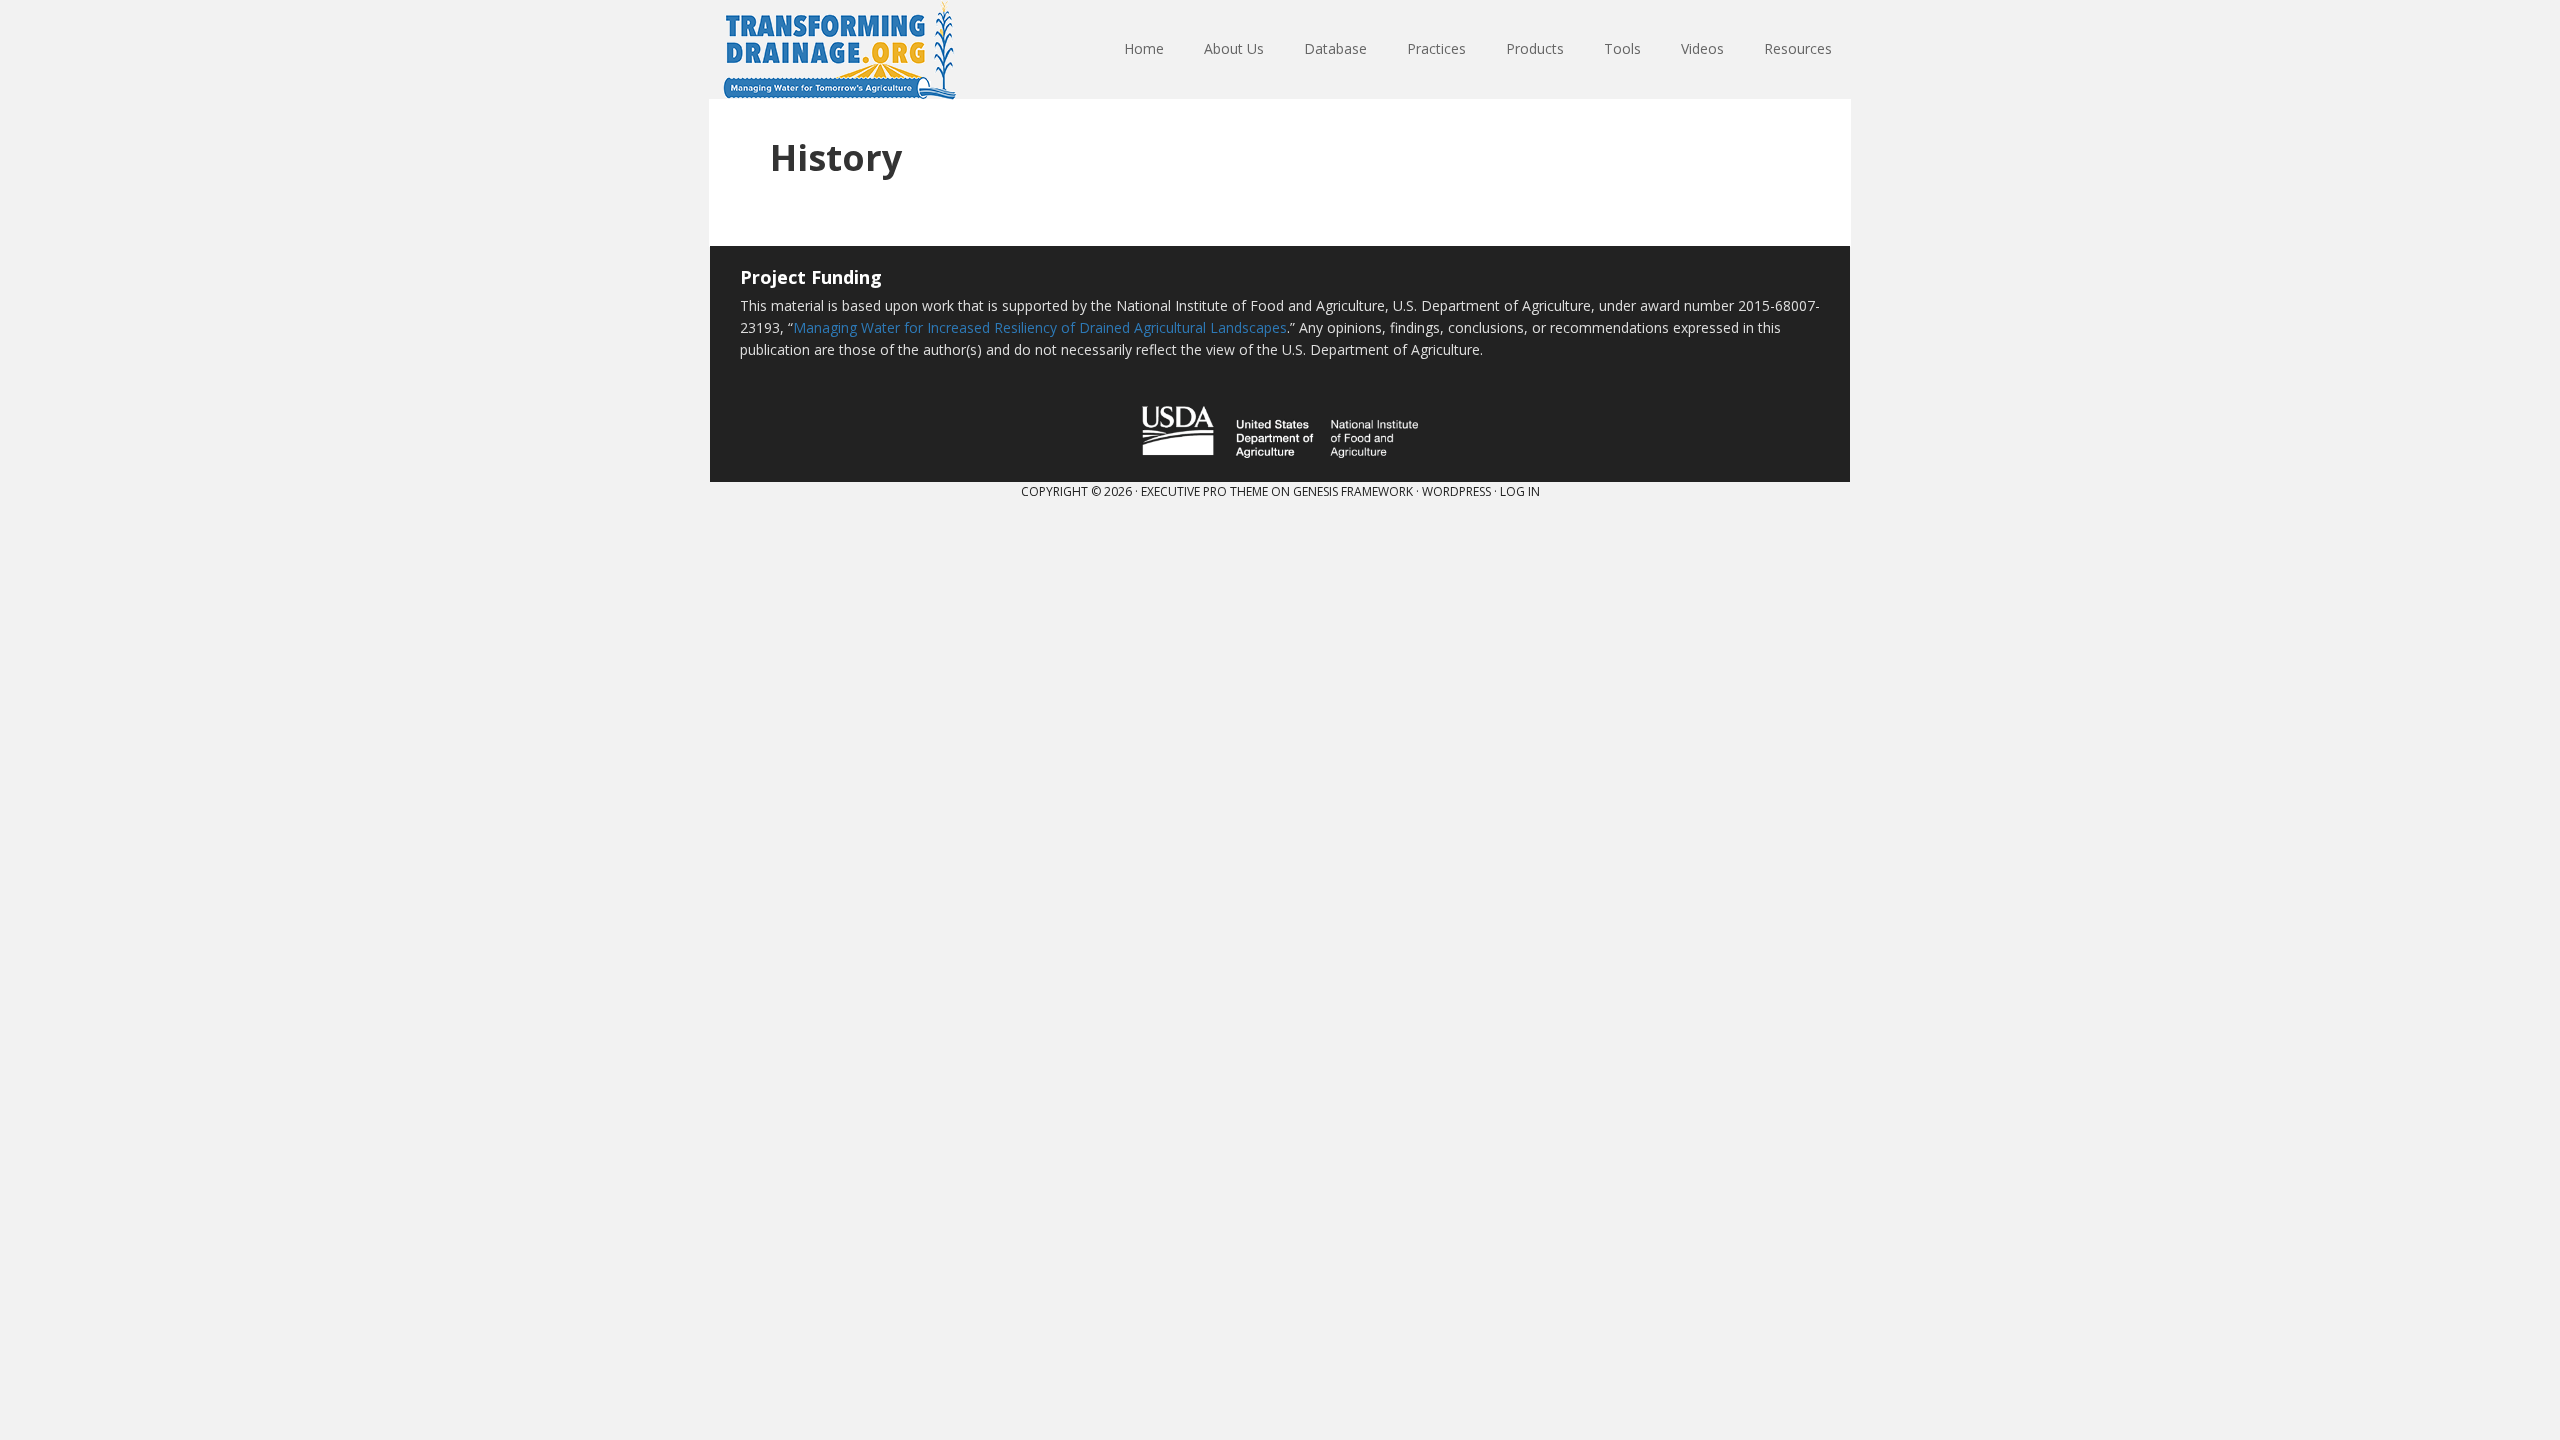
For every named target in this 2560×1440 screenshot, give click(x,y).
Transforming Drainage (840, 50)
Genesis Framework (1353, 491)
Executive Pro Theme (1204, 491)
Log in (1520, 491)
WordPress (1456, 491)
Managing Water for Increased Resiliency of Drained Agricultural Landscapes (1040, 327)
